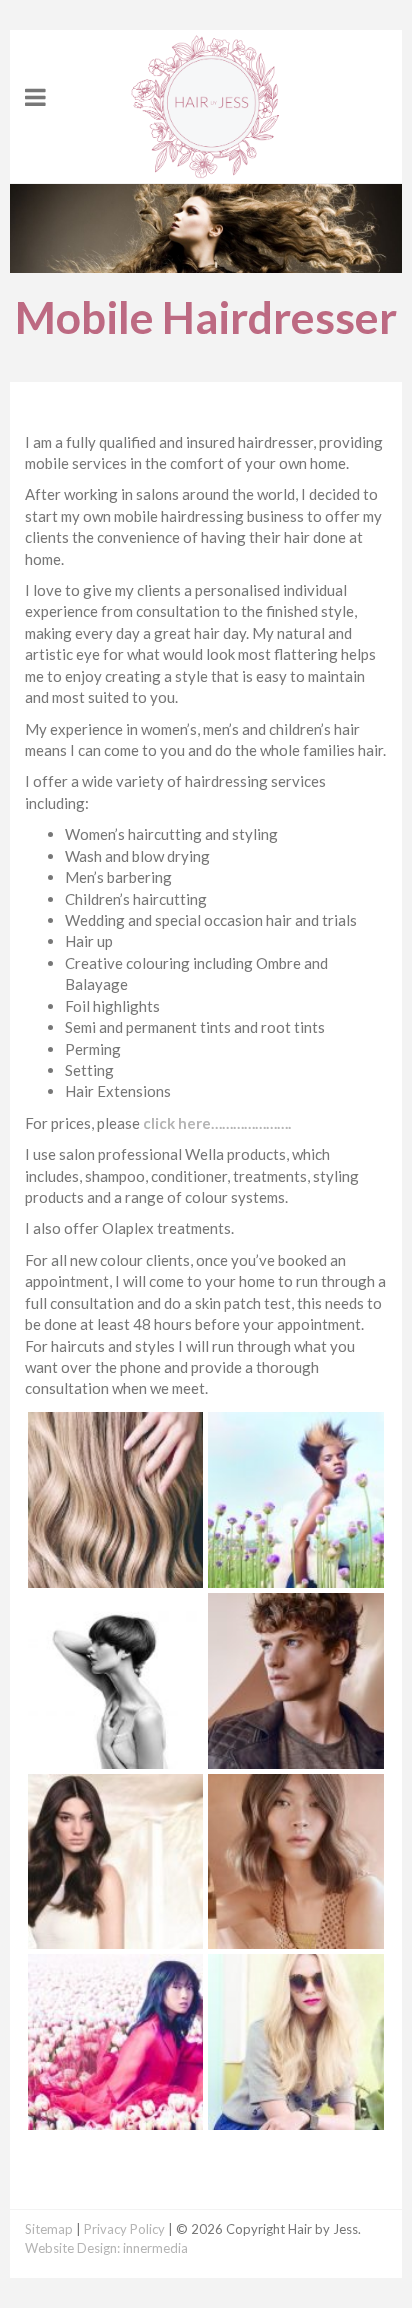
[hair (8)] (296, 1577)
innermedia (155, 2248)
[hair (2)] (296, 2119)
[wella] (116, 1938)
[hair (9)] (116, 2119)
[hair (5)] (296, 1757)
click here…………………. (217, 1123)
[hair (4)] (296, 1938)
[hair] (116, 1757)
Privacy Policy (124, 2229)
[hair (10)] (116, 1577)
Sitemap (49, 2229)
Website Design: (72, 2248)
